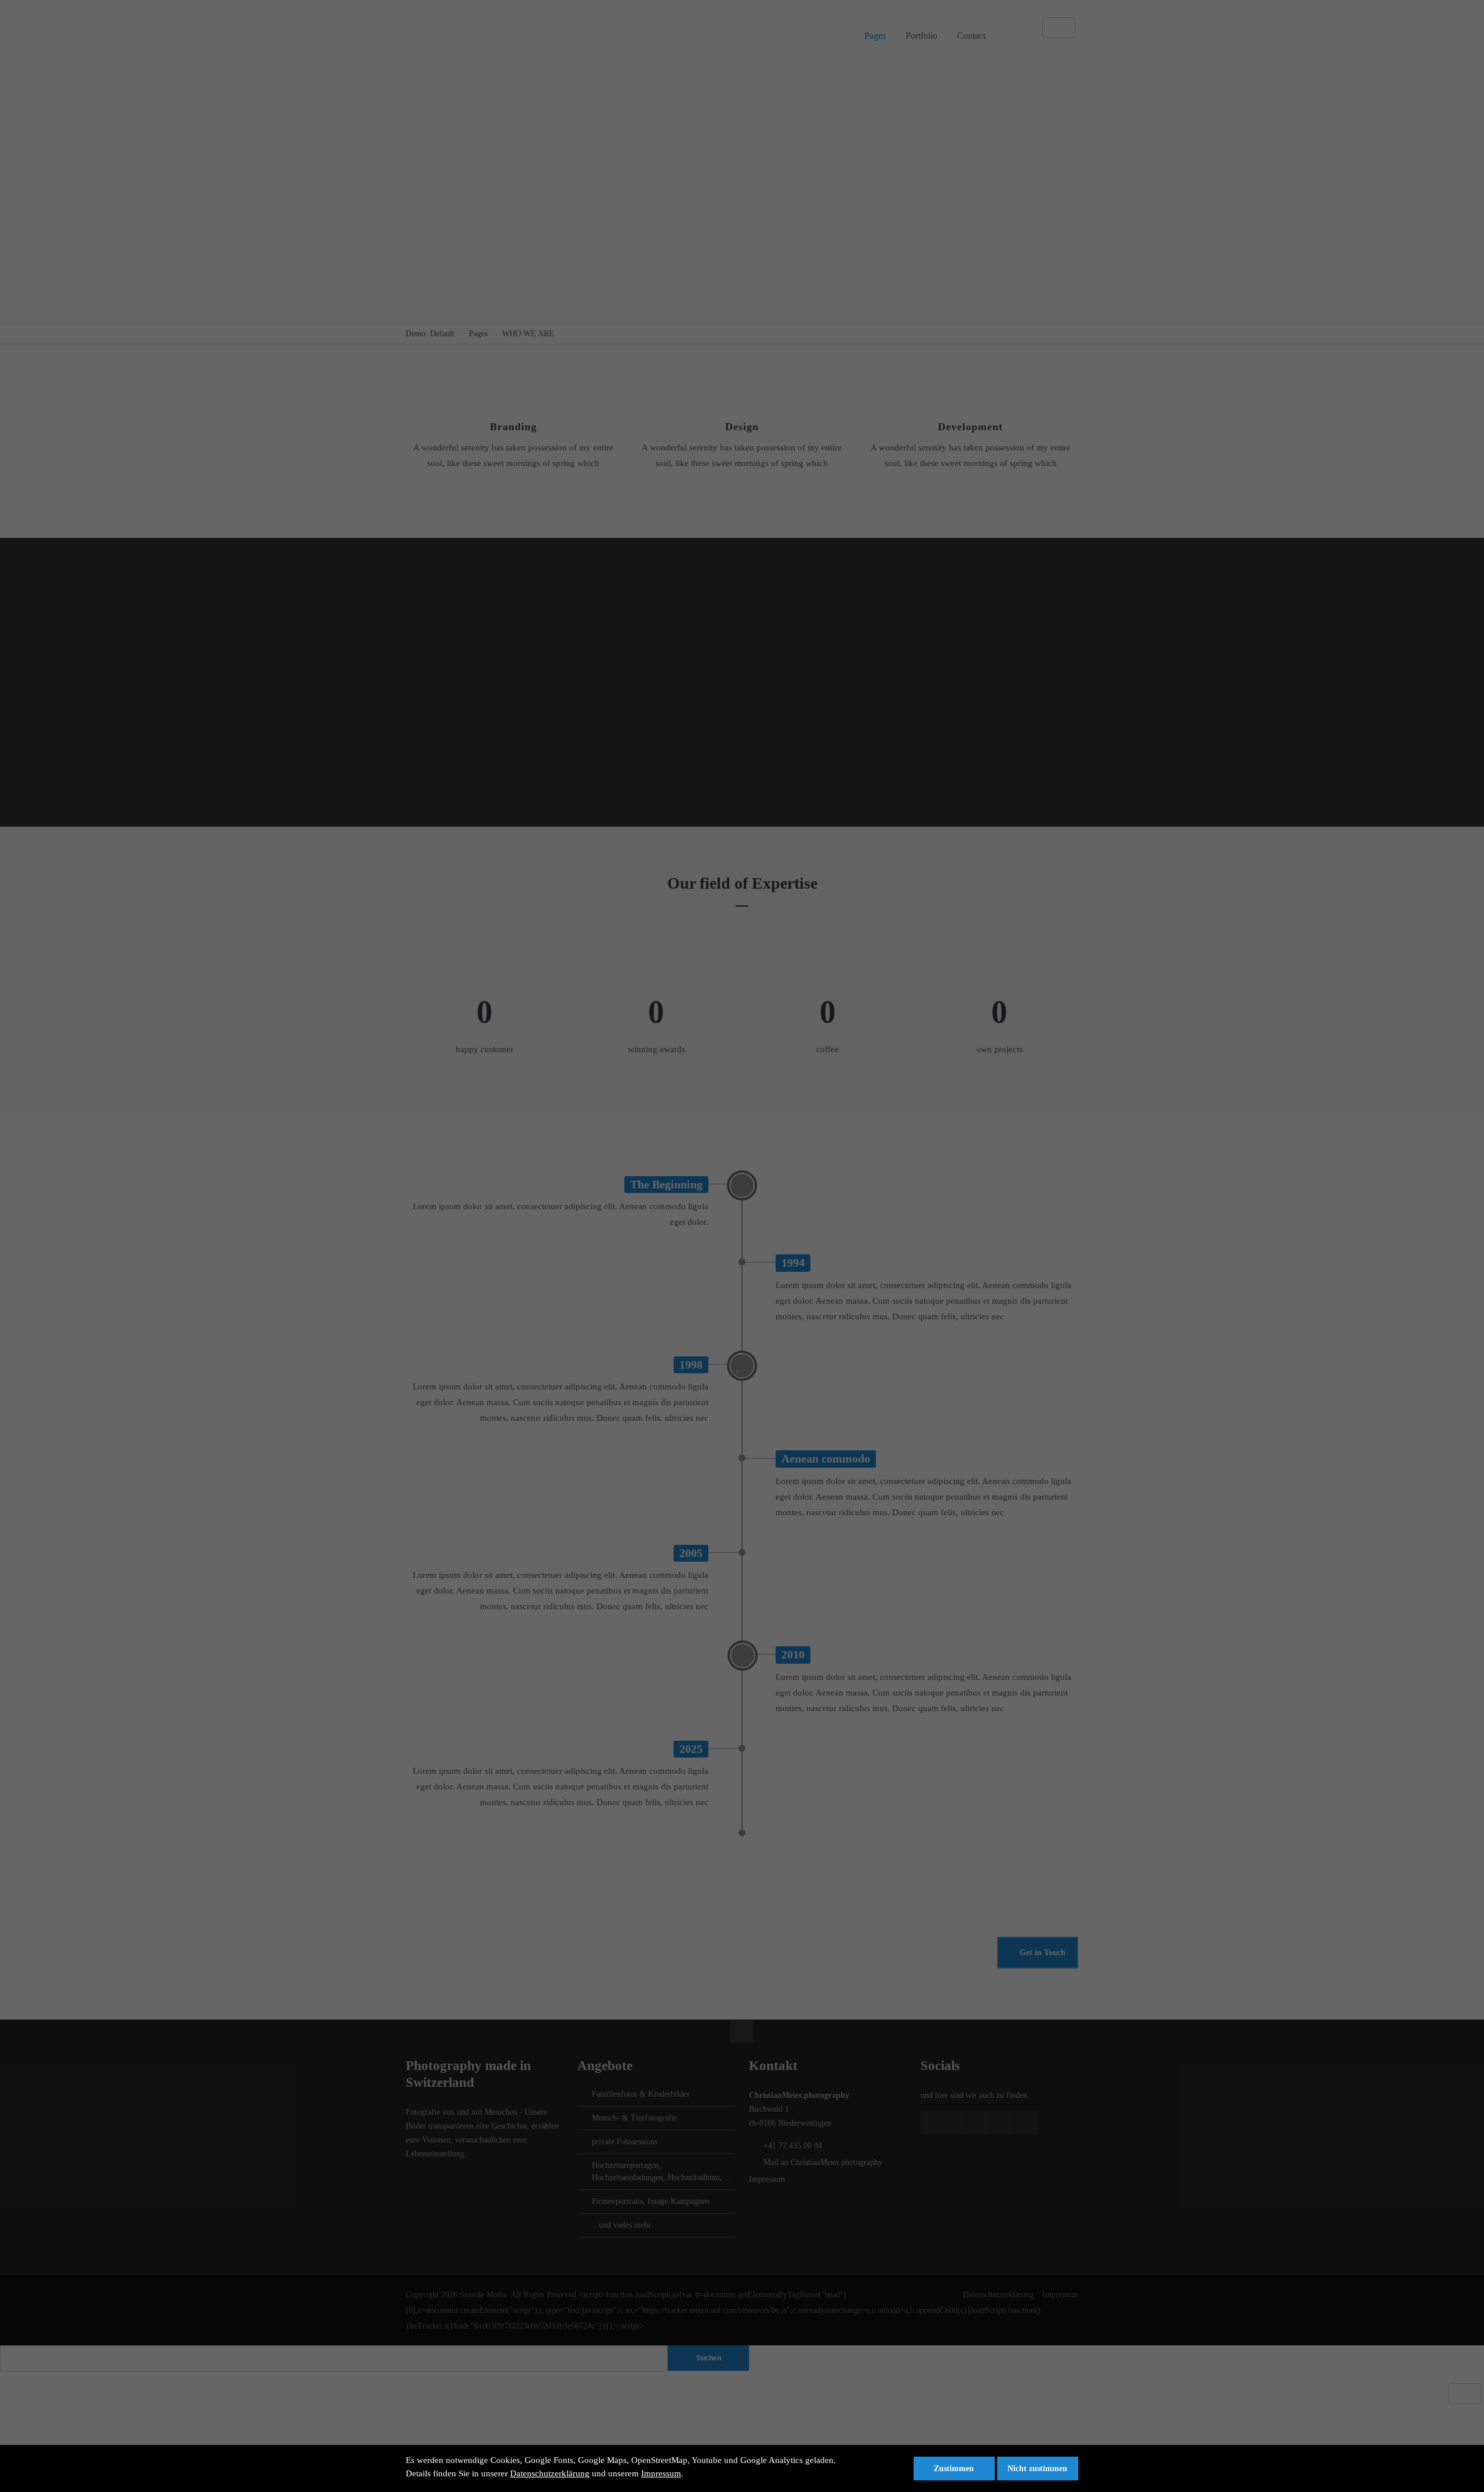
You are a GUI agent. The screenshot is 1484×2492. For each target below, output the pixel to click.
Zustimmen (954, 2469)
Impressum (661, 2473)
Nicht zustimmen (1037, 2469)
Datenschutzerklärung (550, 2473)
